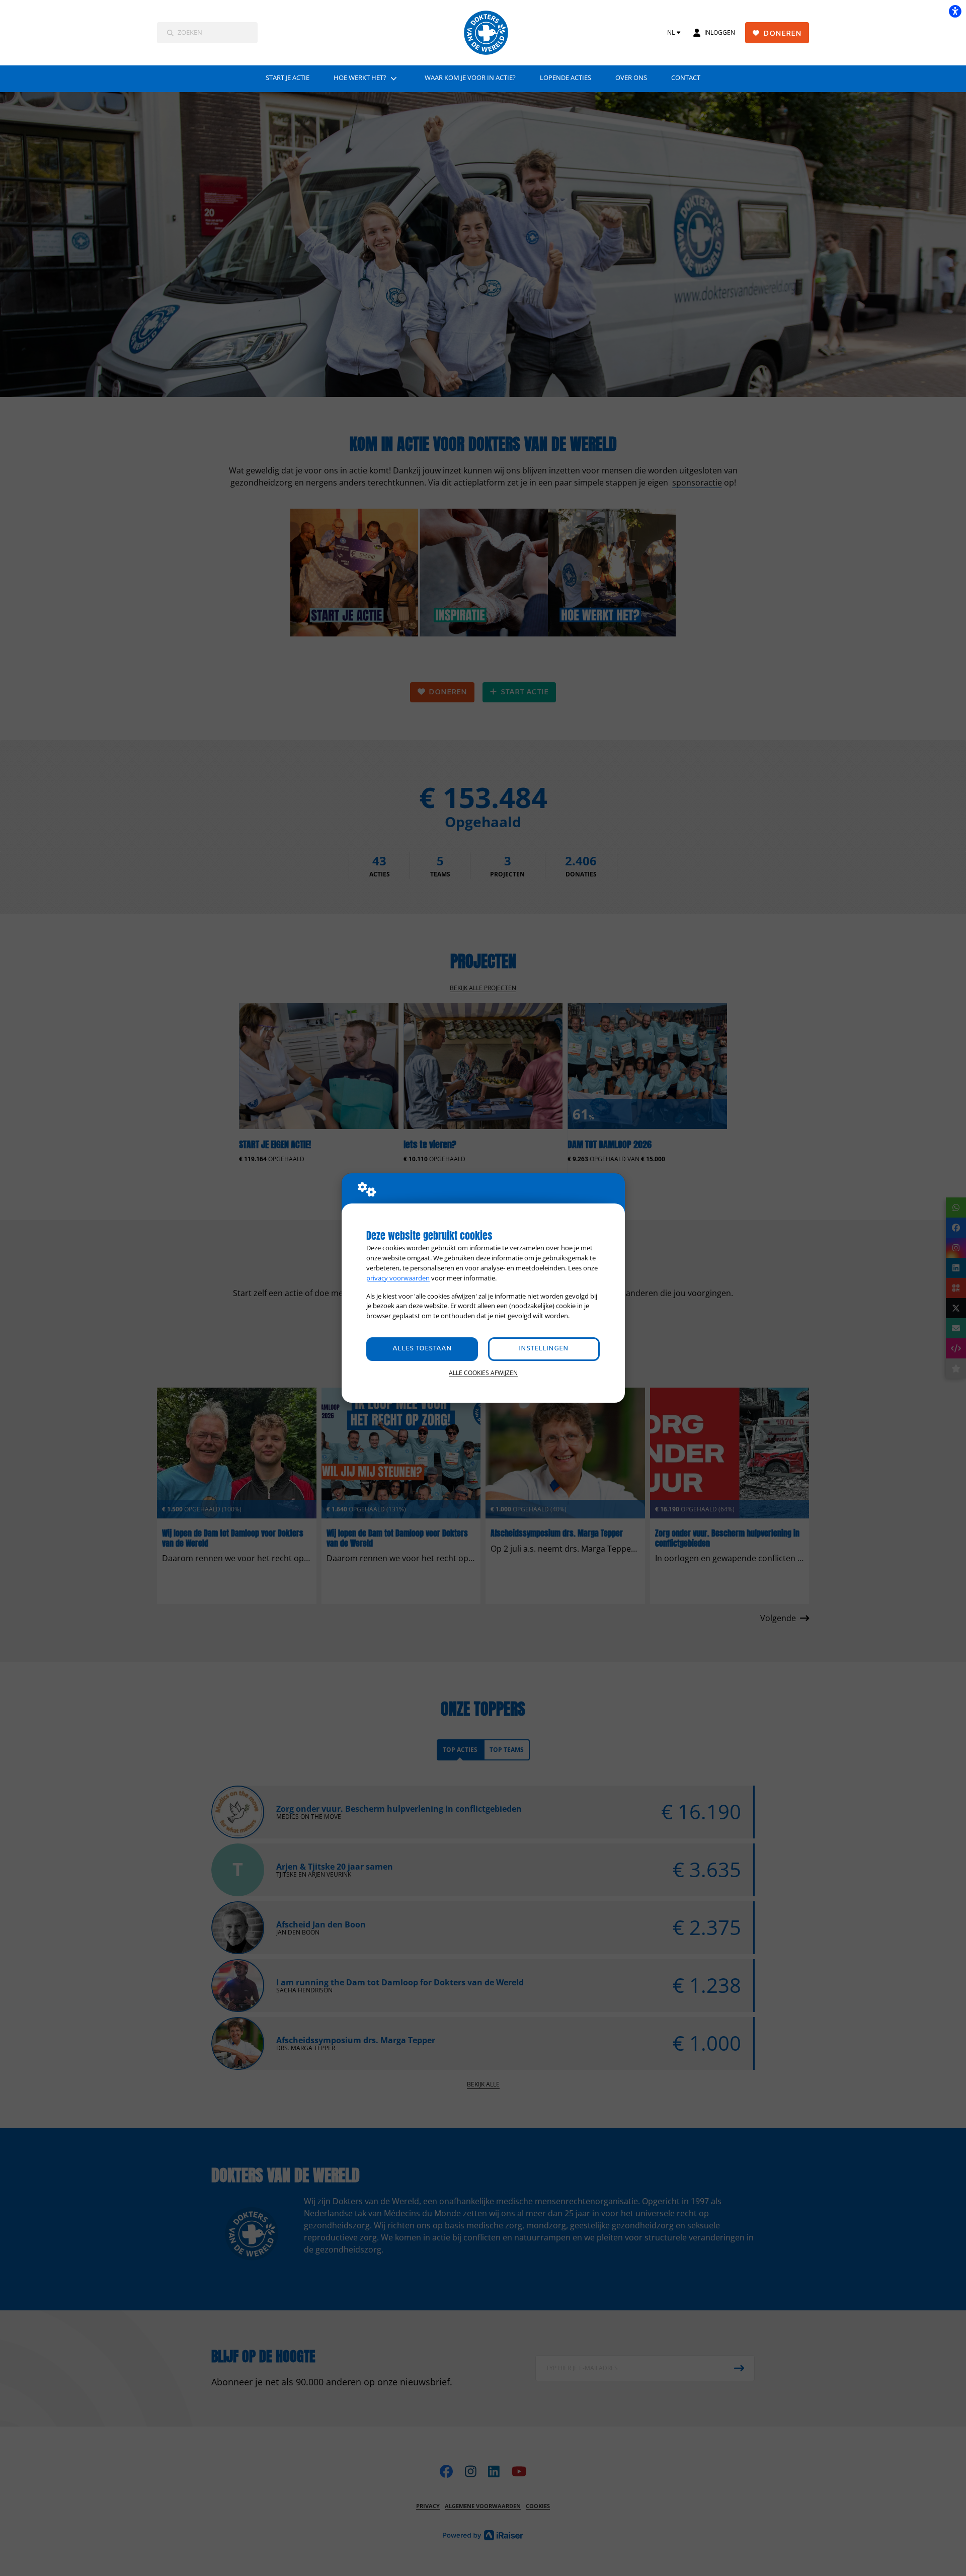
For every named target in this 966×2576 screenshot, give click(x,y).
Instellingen (544, 1349)
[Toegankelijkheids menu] (955, 11)
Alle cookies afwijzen (483, 1373)
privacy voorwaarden (398, 1278)
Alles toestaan (422, 1349)
